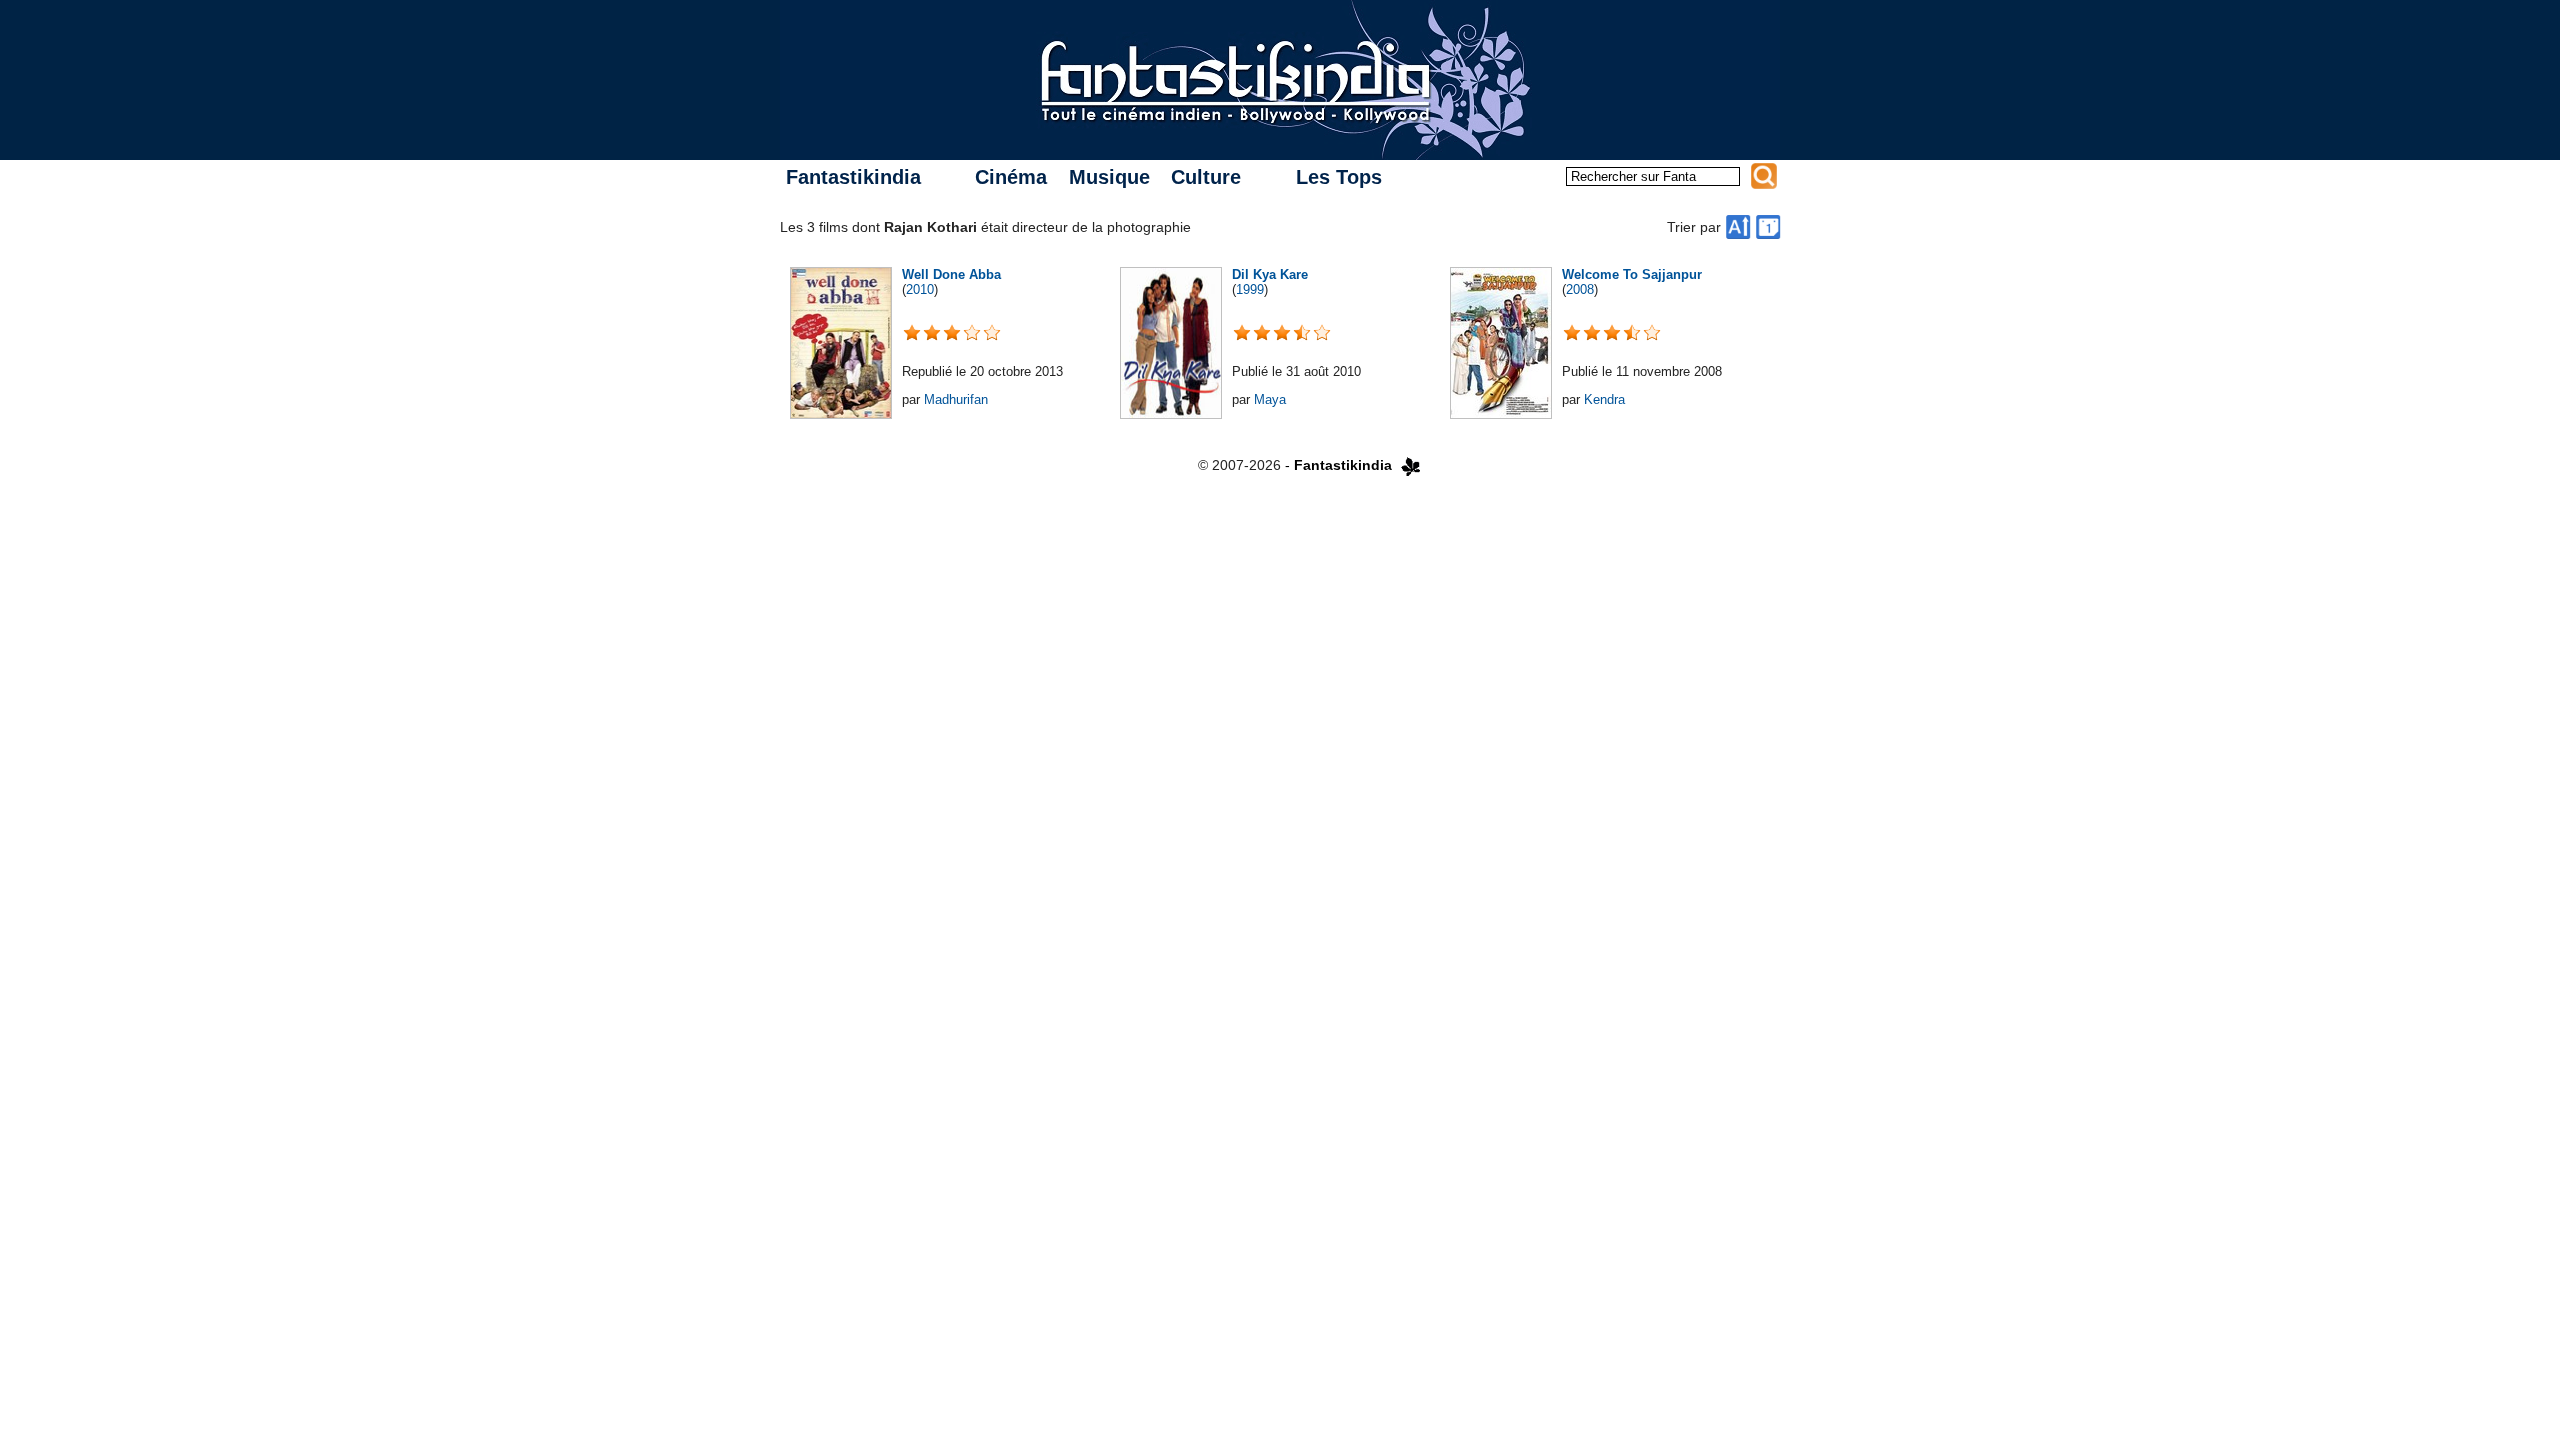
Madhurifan (956, 399)
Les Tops (1339, 177)
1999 (1250, 289)
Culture (1206, 177)
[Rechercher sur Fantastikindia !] (1764, 176)
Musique (1109, 177)
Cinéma (1011, 177)
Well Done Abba (951, 274)
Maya (1270, 399)
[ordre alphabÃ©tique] (1738, 227)
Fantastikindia (853, 177)
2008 (1580, 289)
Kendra (1604, 399)
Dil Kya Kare (1270, 274)
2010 (920, 289)
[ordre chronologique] (1768, 227)
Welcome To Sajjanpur (1632, 274)
